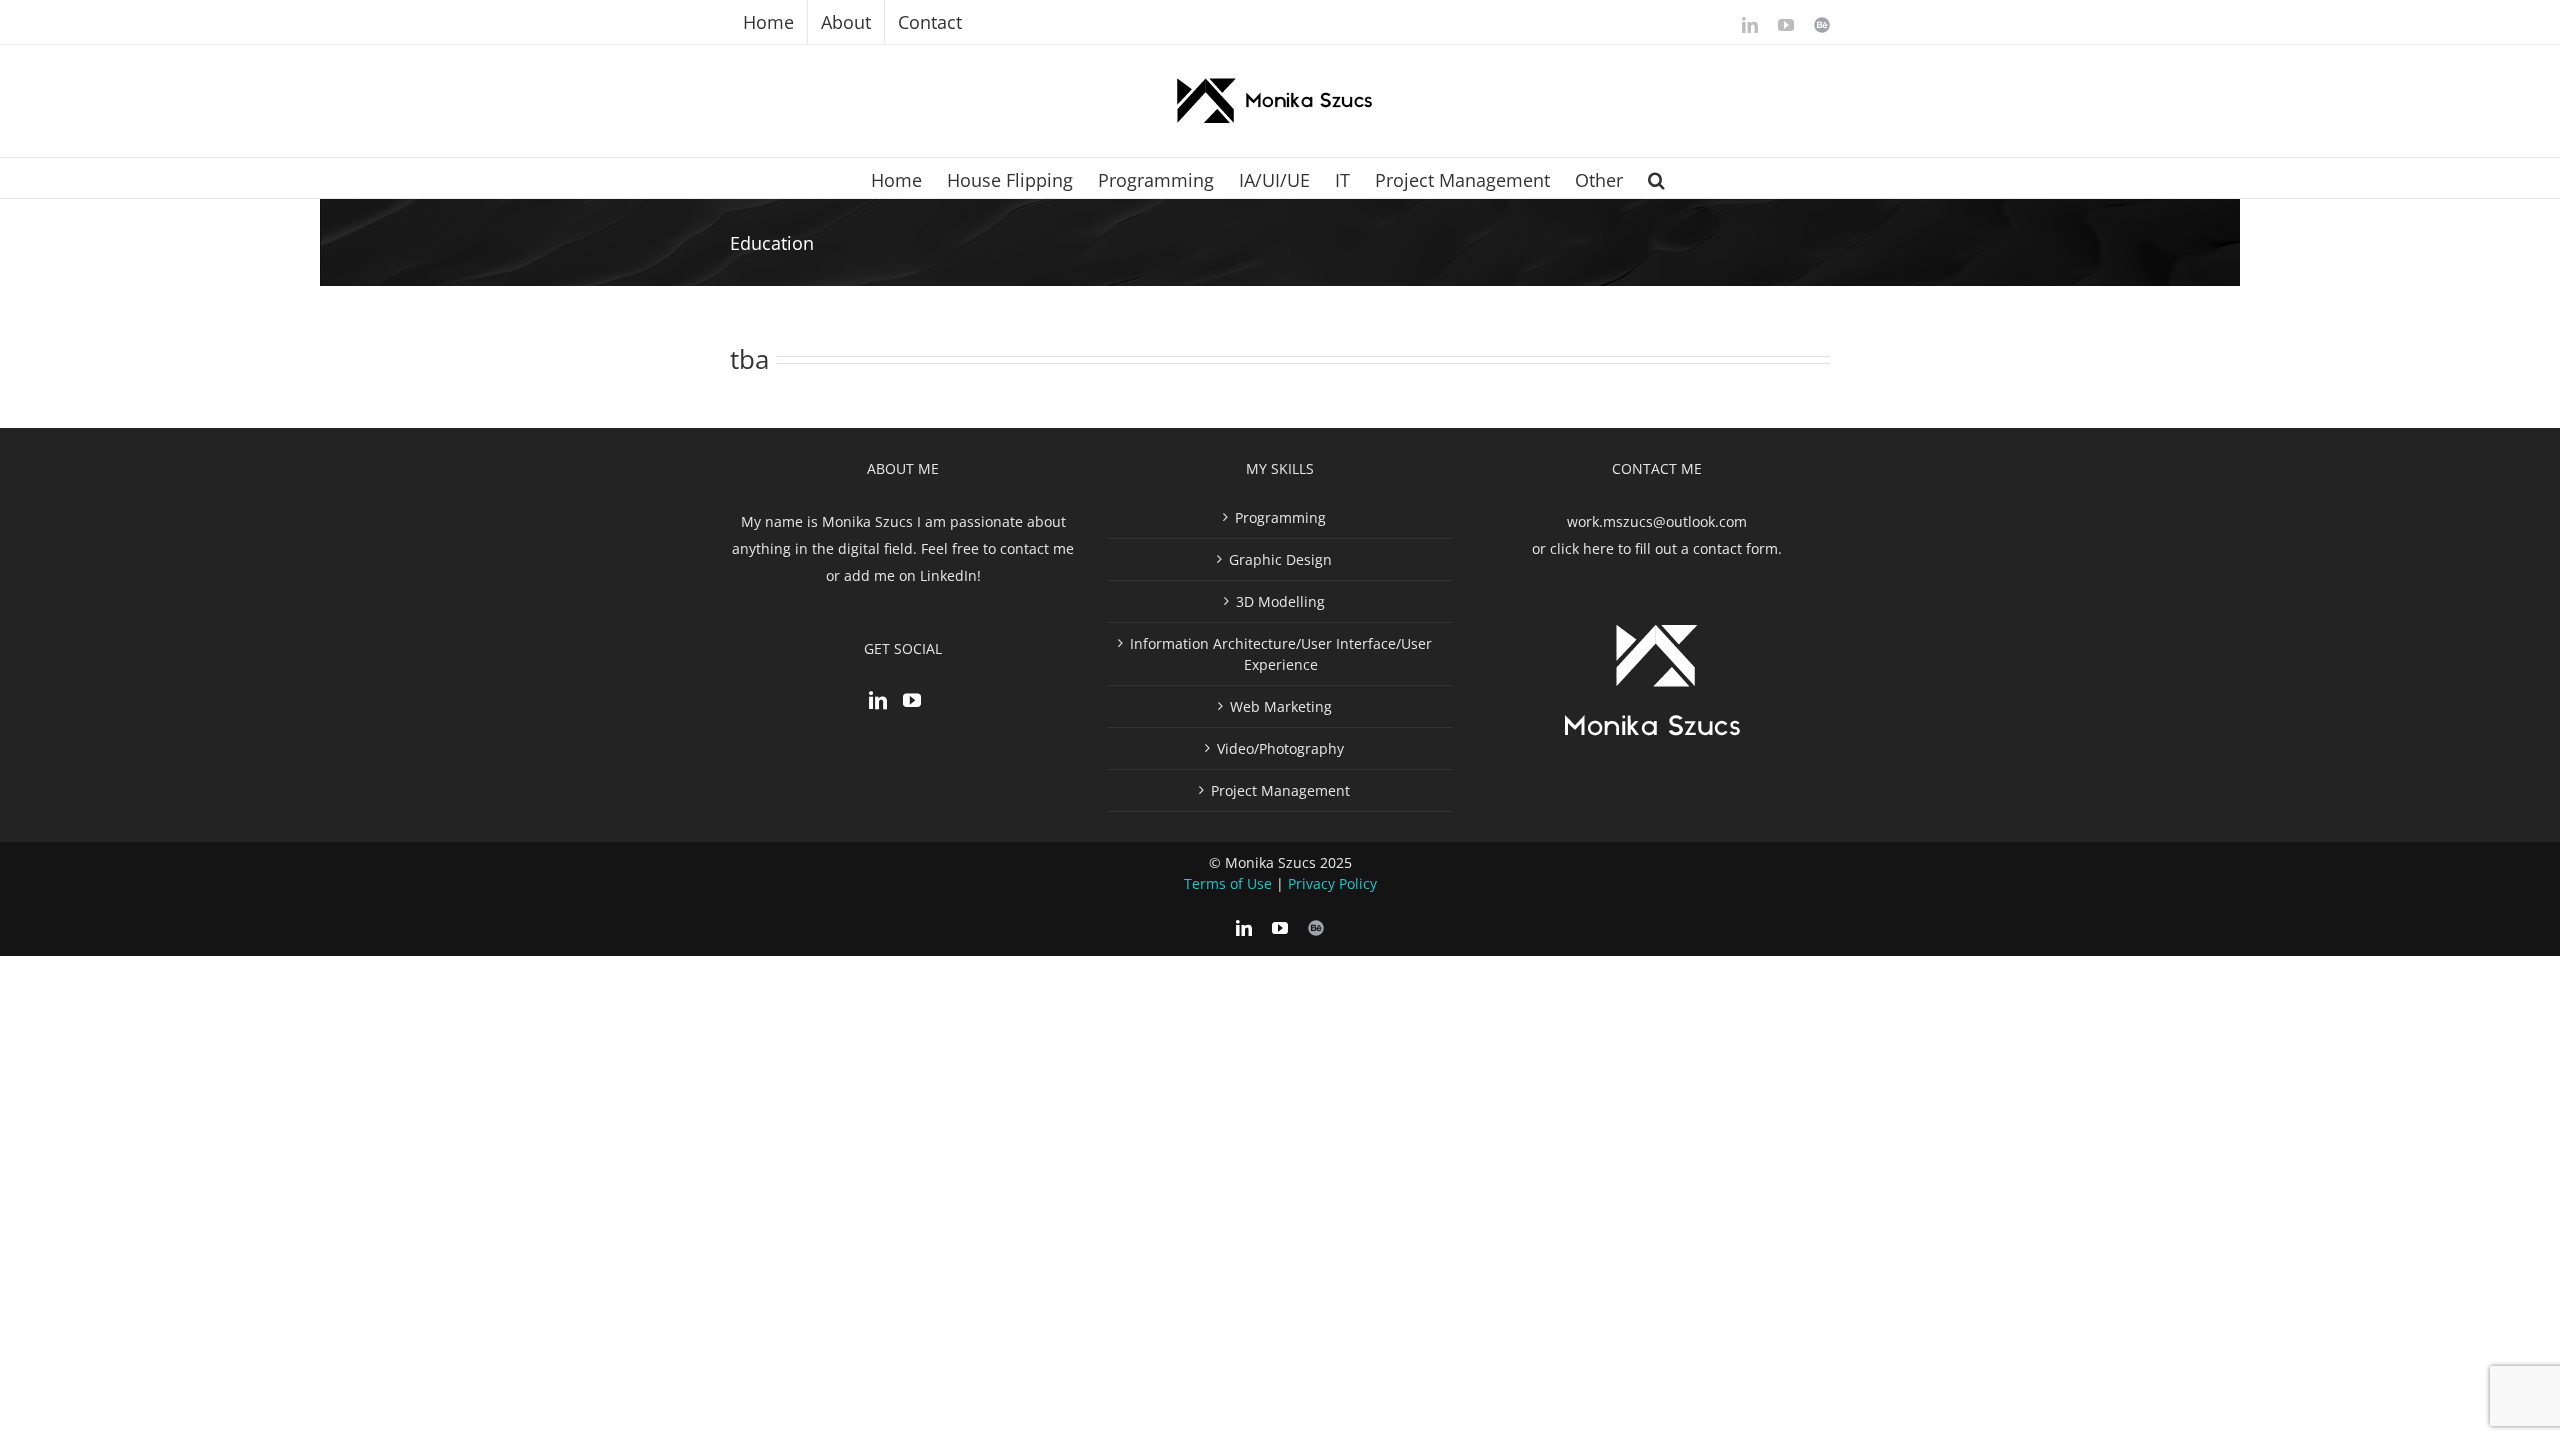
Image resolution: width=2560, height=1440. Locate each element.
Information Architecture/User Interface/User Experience (1281, 654)
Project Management (1280, 790)
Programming (1280, 517)
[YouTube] (912, 700)
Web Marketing (1281, 706)
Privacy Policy (1332, 883)
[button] (1656, 178)
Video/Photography (1280, 748)
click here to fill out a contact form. (1666, 548)
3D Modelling (1280, 601)
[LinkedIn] (878, 700)
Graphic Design (1280, 559)
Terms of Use (1228, 883)
